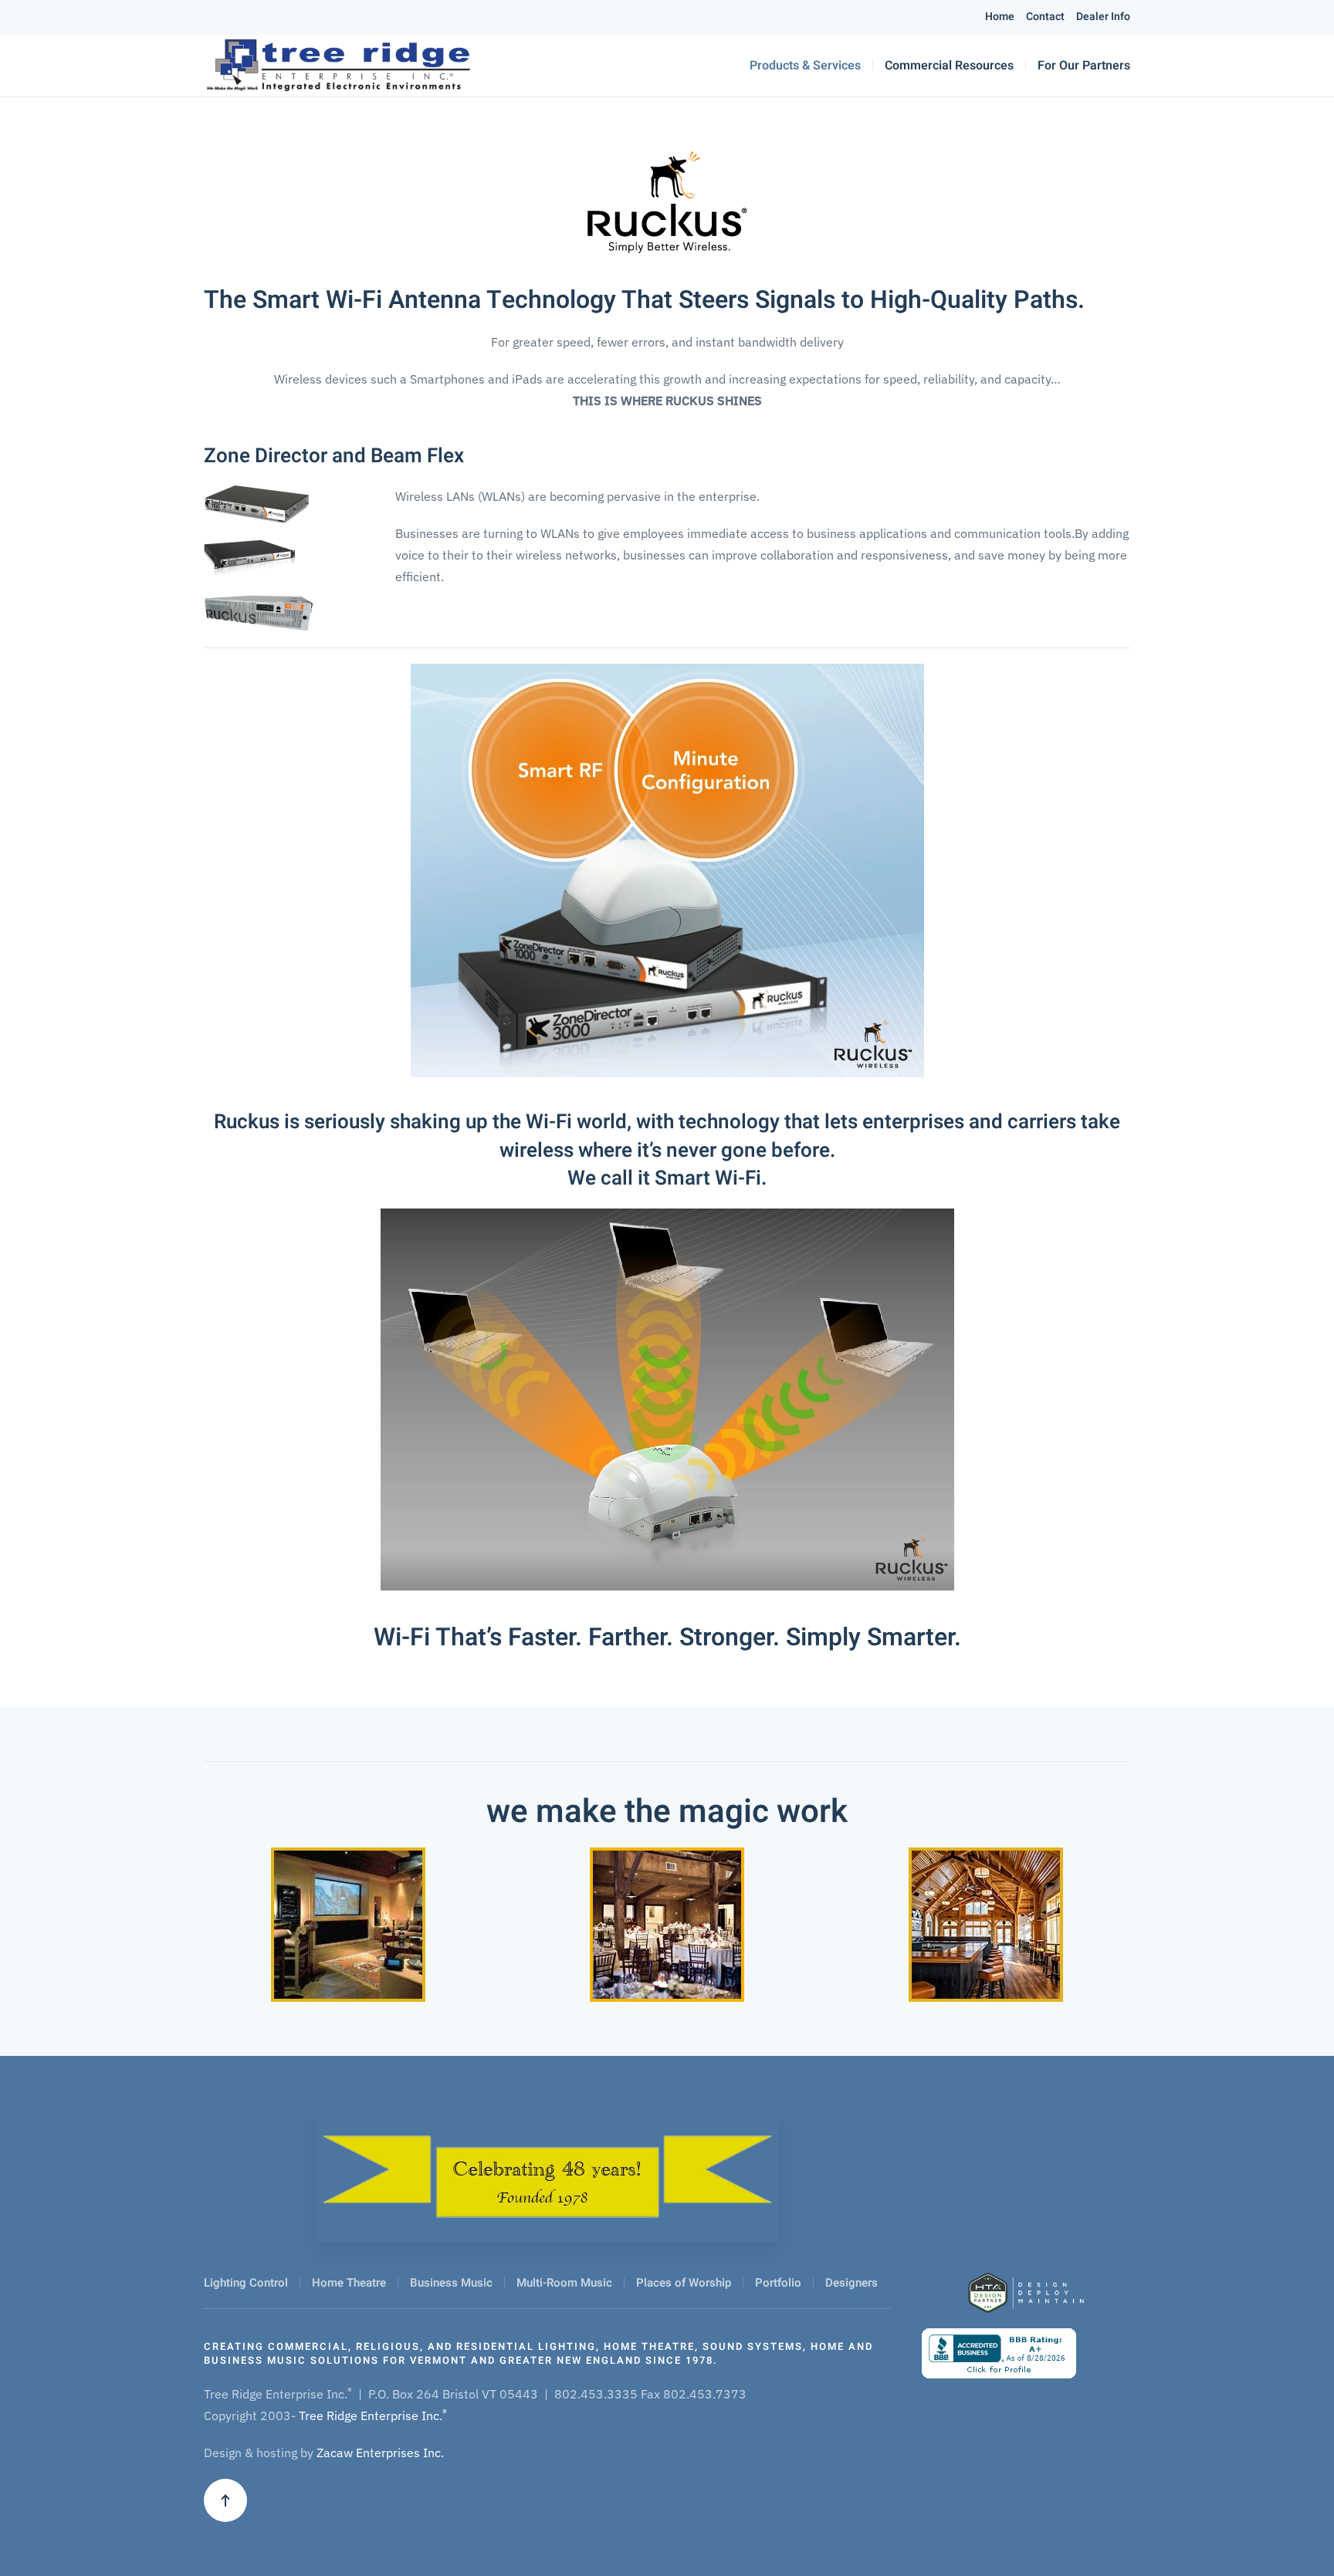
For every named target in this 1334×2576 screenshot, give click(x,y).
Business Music (451, 2283)
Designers (852, 2283)
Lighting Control (246, 2283)
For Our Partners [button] (1084, 66)
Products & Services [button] (805, 66)
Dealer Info (1103, 17)
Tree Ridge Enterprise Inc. (373, 2415)
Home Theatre (349, 2283)
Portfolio (778, 2283)
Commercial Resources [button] (949, 66)
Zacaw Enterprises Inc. (380, 2453)
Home (1000, 17)
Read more (348, 1960)
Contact (1045, 17)
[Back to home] (338, 66)
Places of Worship (684, 2283)
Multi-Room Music (564, 2283)
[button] (225, 2500)
